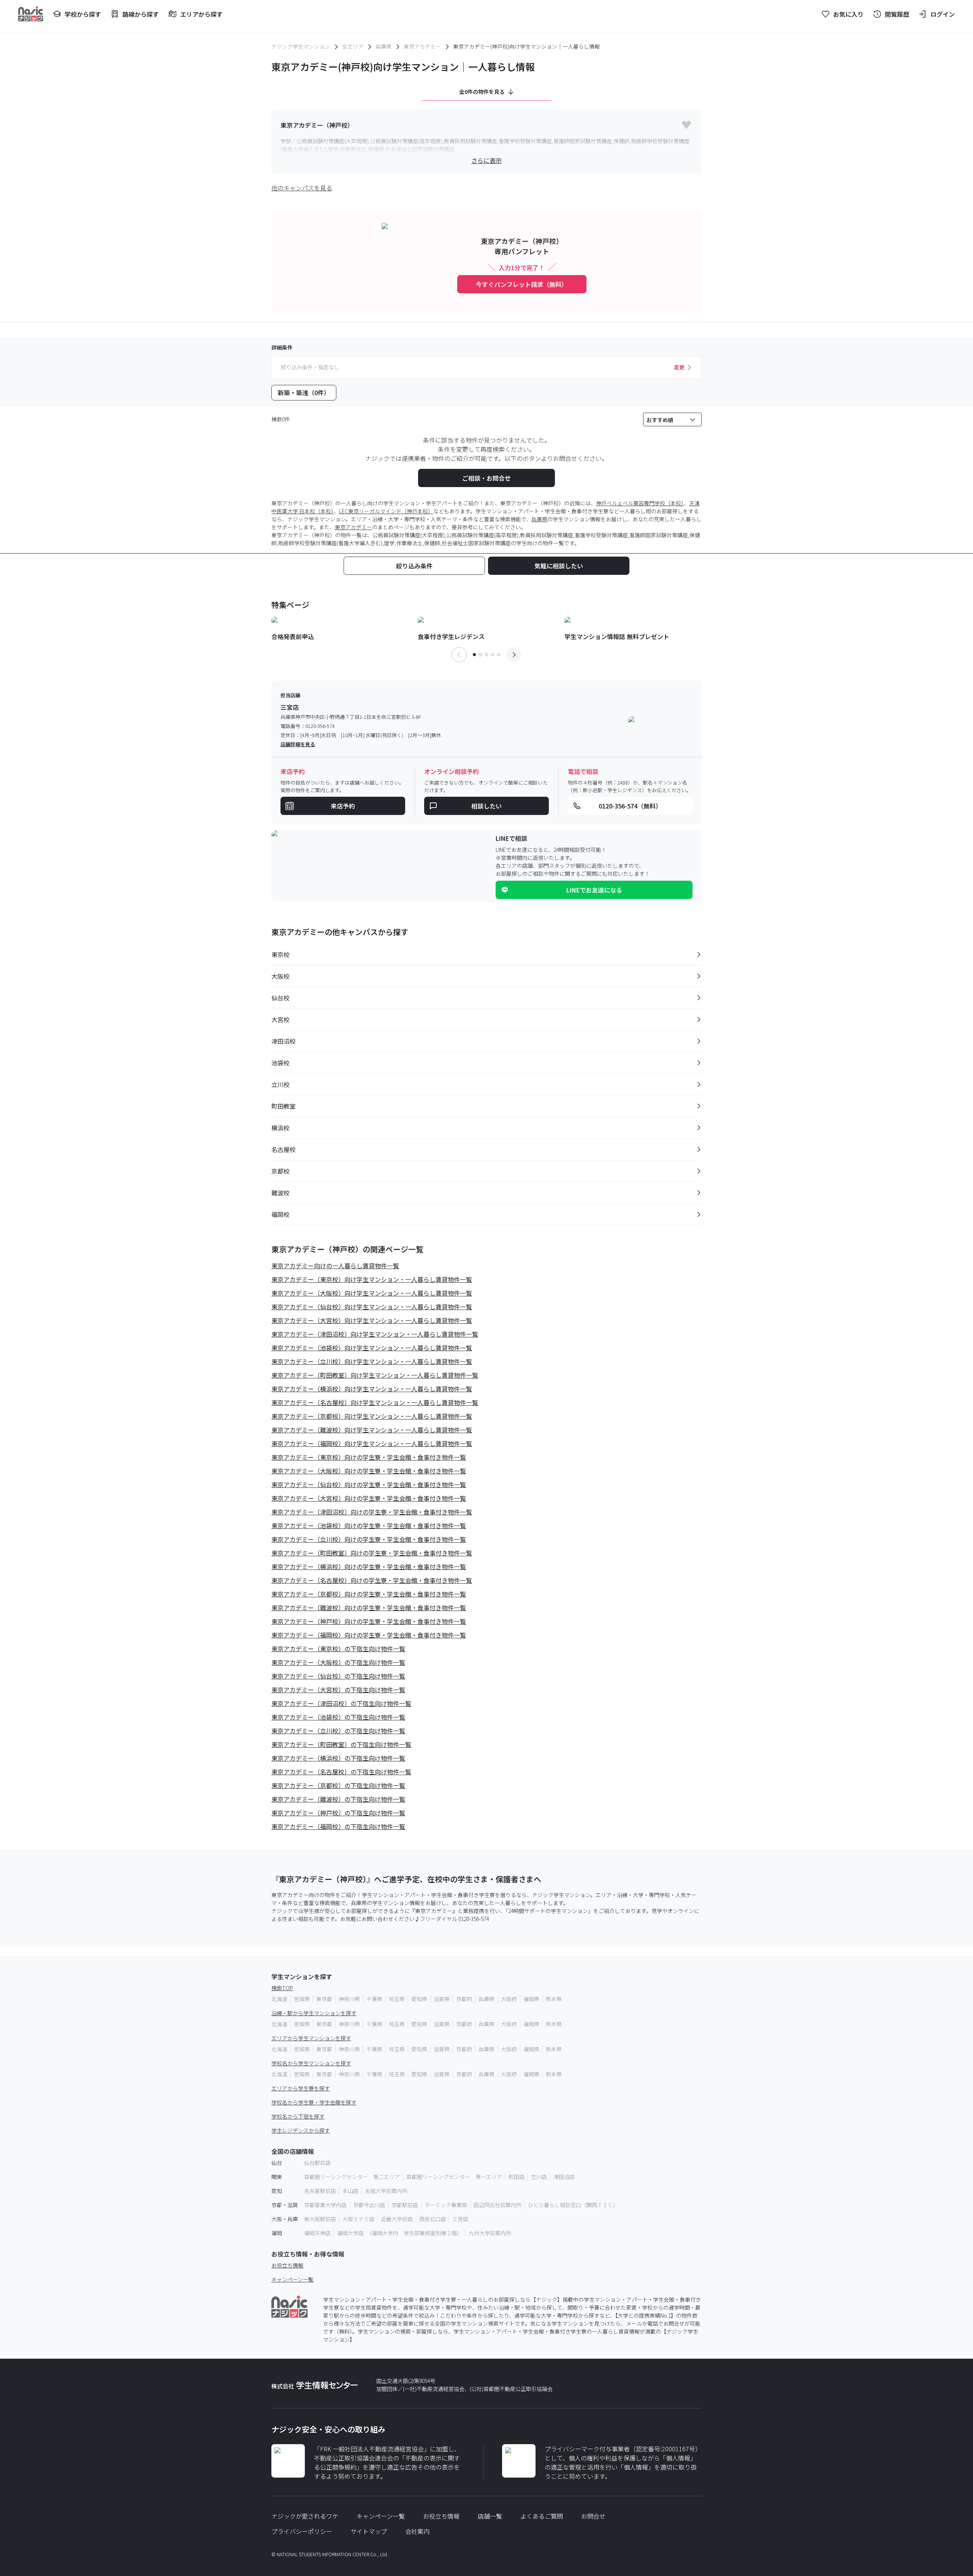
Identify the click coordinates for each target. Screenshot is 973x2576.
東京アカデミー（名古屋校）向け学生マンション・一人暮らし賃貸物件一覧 (375, 1402)
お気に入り (848, 14)
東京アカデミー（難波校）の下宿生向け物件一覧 (338, 1799)
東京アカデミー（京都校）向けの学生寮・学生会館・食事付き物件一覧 (369, 1594)
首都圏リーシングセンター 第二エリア (352, 2177)
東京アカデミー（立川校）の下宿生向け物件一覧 (338, 1731)
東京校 (280, 954)
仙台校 (280, 998)
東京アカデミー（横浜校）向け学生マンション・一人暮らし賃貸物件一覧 (372, 1389)
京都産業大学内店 (325, 2205)
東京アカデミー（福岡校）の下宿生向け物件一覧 (338, 1826)
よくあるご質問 (542, 2516)
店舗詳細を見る (298, 744)
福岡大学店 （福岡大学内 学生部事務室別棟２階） (400, 2233)
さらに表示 (486, 160)
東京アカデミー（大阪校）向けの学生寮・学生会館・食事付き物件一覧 (369, 1471)
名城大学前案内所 (386, 2191)
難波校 (280, 1193)
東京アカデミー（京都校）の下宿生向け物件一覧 (338, 1785)
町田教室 (284, 1106)
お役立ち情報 (287, 2265)
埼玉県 (397, 1999)
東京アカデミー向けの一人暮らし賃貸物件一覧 (335, 1266)
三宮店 (460, 2219)
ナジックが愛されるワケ (305, 2516)
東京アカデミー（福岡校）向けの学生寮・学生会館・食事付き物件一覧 (369, 1635)
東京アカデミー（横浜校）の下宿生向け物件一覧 (338, 1758)
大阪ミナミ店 (358, 2219)
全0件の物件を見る (482, 92)
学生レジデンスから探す (301, 2130)
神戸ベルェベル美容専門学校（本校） (640, 503)
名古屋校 (284, 1149)
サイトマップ (369, 2531)
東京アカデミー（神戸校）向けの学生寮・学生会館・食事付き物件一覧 (369, 1621)
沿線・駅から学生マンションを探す (314, 2013)
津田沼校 (284, 1041)
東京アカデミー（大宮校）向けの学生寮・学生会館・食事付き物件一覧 (369, 1498)
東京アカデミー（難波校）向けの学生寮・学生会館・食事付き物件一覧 (369, 1608)
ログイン (943, 14)
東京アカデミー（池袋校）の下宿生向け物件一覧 (338, 1717)
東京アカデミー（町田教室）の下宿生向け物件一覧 (341, 1744)
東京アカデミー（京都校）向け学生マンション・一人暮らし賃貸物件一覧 (372, 1416)
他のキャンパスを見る (302, 188)
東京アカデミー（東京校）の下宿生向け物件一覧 (338, 1649)
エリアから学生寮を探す (301, 2088)
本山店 (350, 2191)
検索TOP (282, 1988)
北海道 (279, 1999)
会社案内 (417, 2531)
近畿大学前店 (397, 2219)
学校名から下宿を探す (298, 2116)
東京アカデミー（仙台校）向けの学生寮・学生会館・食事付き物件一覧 (369, 1484)
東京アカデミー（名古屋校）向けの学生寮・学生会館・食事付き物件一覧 (372, 1580)
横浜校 (280, 1128)
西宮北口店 (433, 2219)
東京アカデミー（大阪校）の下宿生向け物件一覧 (338, 1662)
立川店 (539, 2177)
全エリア (353, 46)
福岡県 (531, 1999)
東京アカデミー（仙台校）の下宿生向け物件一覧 (338, 1676)
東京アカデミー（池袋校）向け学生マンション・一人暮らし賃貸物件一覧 (372, 1348)
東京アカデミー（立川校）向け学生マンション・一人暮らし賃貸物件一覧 (372, 1361)
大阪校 (280, 976)
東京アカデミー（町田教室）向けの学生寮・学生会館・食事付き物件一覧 (372, 1553)
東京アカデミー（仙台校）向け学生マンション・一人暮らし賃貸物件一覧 (372, 1307)
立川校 (280, 1084)
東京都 (324, 1999)
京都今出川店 (369, 2205)
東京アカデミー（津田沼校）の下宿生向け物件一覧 (341, 1703)
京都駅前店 (405, 2205)
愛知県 (419, 1999)
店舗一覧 (490, 2516)
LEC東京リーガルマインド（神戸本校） (386, 511)
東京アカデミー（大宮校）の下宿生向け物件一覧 (338, 1690)
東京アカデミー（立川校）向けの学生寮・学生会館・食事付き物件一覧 (369, 1539)
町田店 (517, 2177)
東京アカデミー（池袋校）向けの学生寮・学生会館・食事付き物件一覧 (369, 1525)
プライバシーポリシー (302, 2531)
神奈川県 (349, 1999)
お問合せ (593, 2516)
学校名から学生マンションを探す (311, 2063)
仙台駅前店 (317, 2163)
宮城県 (302, 1999)
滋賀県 (442, 1999)
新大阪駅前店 (320, 2219)
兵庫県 (383, 46)
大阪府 (509, 1999)
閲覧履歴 (897, 14)
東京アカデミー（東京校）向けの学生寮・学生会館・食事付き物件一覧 (369, 1457)
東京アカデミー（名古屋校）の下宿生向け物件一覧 (341, 1772)
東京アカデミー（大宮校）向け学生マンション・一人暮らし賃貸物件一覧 (372, 1320)
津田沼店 (564, 2177)
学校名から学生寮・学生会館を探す (314, 2102)
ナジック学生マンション (301, 46)
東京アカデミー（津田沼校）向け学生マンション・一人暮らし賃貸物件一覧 (375, 1334)
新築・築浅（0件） (304, 392)
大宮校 (280, 1019)
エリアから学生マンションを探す (311, 2038)
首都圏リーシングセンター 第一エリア (454, 2177)
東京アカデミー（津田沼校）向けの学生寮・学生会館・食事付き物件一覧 (372, 1512)
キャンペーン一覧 (292, 2279)
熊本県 (554, 1999)
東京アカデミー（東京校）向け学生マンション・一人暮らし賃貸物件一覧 (372, 1279)
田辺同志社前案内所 (498, 2205)
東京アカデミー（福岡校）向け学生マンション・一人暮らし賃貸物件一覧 (372, 1443)
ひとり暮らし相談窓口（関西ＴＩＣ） (573, 2205)
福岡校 (280, 1214)
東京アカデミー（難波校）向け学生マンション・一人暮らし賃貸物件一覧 (372, 1430)
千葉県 (374, 1999)
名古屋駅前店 (320, 2191)
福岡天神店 (317, 2233)
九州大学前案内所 (490, 2233)
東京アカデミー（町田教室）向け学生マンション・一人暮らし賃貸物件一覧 (375, 1375)
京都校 (280, 1171)
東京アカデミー (422, 46)
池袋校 (280, 1063)
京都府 (464, 1999)
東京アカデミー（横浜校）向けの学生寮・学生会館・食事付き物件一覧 (369, 1566)
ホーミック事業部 (446, 2205)
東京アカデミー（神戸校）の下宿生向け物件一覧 (338, 1813)
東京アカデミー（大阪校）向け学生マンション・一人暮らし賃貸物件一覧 (372, 1293)
